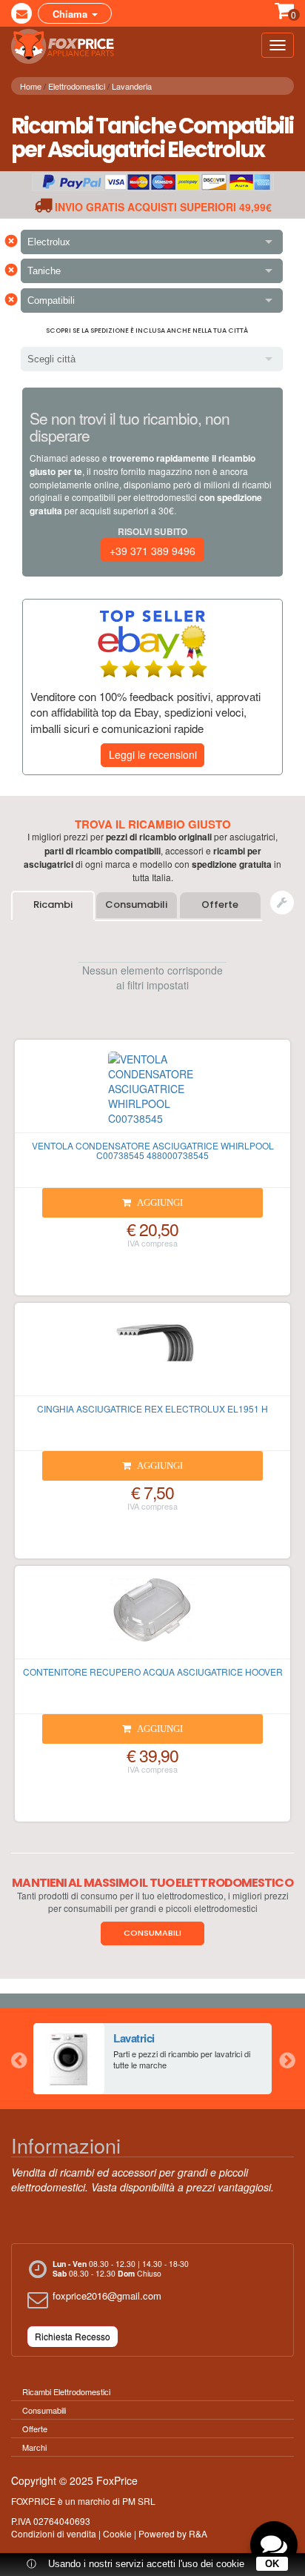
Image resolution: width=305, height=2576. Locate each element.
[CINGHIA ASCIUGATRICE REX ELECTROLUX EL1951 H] (152, 1355)
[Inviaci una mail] (21, 13)
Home (31, 86)
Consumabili (136, 904)
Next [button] (286, 2059)
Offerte (220, 904)
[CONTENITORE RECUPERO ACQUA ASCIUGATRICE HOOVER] (152, 1619)
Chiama (71, 14)
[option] (152, 2059)
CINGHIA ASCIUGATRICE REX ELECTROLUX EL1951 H (152, 1408)
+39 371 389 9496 (152, 551)
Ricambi (53, 904)
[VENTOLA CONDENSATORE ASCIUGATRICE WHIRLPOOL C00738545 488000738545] (152, 1092)
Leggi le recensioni (153, 754)
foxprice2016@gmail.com (107, 2296)
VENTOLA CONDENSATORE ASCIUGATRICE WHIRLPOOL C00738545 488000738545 (153, 1150)
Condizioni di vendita (54, 2533)
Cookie (117, 2533)
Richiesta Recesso (73, 2336)
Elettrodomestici (77, 86)
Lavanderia (132, 86)
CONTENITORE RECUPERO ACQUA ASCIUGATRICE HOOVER (153, 1672)
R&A (198, 2533)
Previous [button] (19, 2059)
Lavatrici (134, 2038)
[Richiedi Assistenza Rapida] (282, 903)
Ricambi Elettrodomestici (66, 2391)
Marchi (34, 2447)
